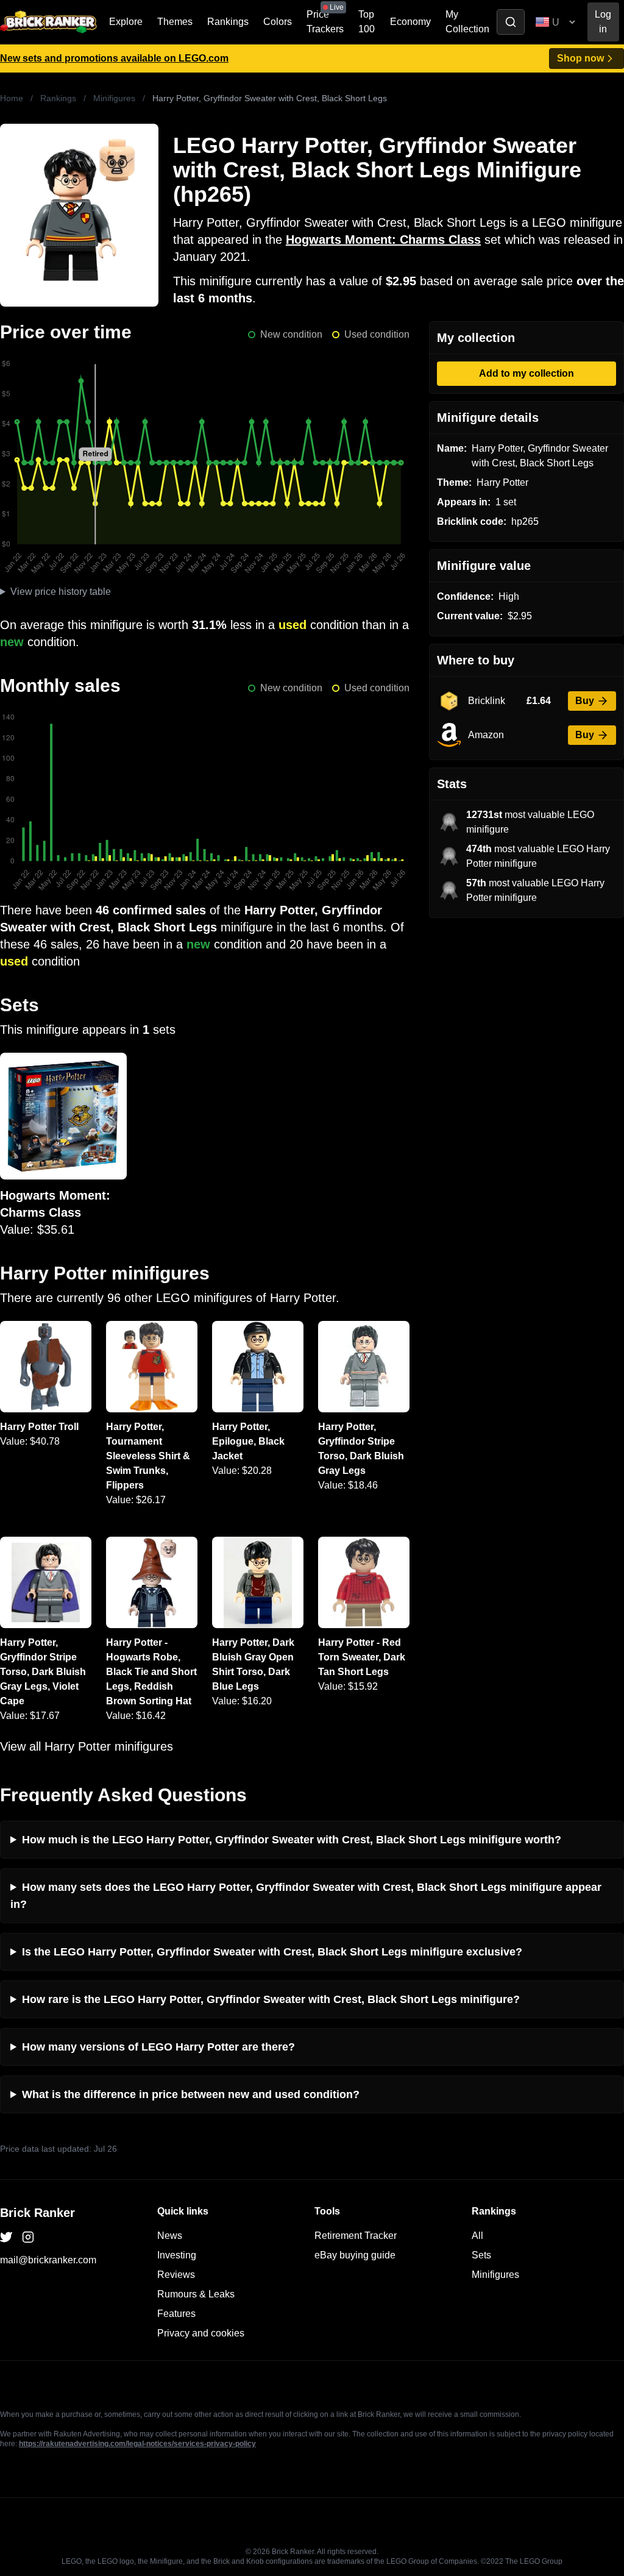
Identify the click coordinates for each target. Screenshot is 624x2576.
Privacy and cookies (201, 2333)
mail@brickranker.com (48, 2260)
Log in (603, 22)
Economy (410, 22)
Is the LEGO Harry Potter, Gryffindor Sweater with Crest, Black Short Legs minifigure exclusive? (272, 1952)
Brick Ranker (37, 2213)
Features (176, 2314)
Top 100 (367, 22)
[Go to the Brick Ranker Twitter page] (6, 2237)
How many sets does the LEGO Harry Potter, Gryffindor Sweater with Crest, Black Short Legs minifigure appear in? (306, 1896)
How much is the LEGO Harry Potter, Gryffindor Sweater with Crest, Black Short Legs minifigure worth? (292, 1840)
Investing (177, 2255)
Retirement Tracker (356, 2236)
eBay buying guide (355, 2255)
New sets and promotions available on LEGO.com (114, 58)
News (170, 2236)
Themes (175, 22)
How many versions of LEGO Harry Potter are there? (158, 2047)
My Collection (467, 22)
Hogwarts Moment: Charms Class (383, 240)
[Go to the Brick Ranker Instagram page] (28, 2237)
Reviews (176, 2275)
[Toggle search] (511, 22)
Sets (481, 2255)
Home (12, 98)
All (477, 2236)
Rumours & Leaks (196, 2294)
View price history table (61, 592)
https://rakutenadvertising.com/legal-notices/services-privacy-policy (137, 2444)
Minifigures (114, 98)
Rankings (228, 22)
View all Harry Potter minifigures (87, 1746)
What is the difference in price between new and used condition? (191, 2094)
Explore (126, 22)
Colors (278, 22)
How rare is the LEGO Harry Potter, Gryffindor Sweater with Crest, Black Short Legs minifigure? (271, 1999)
